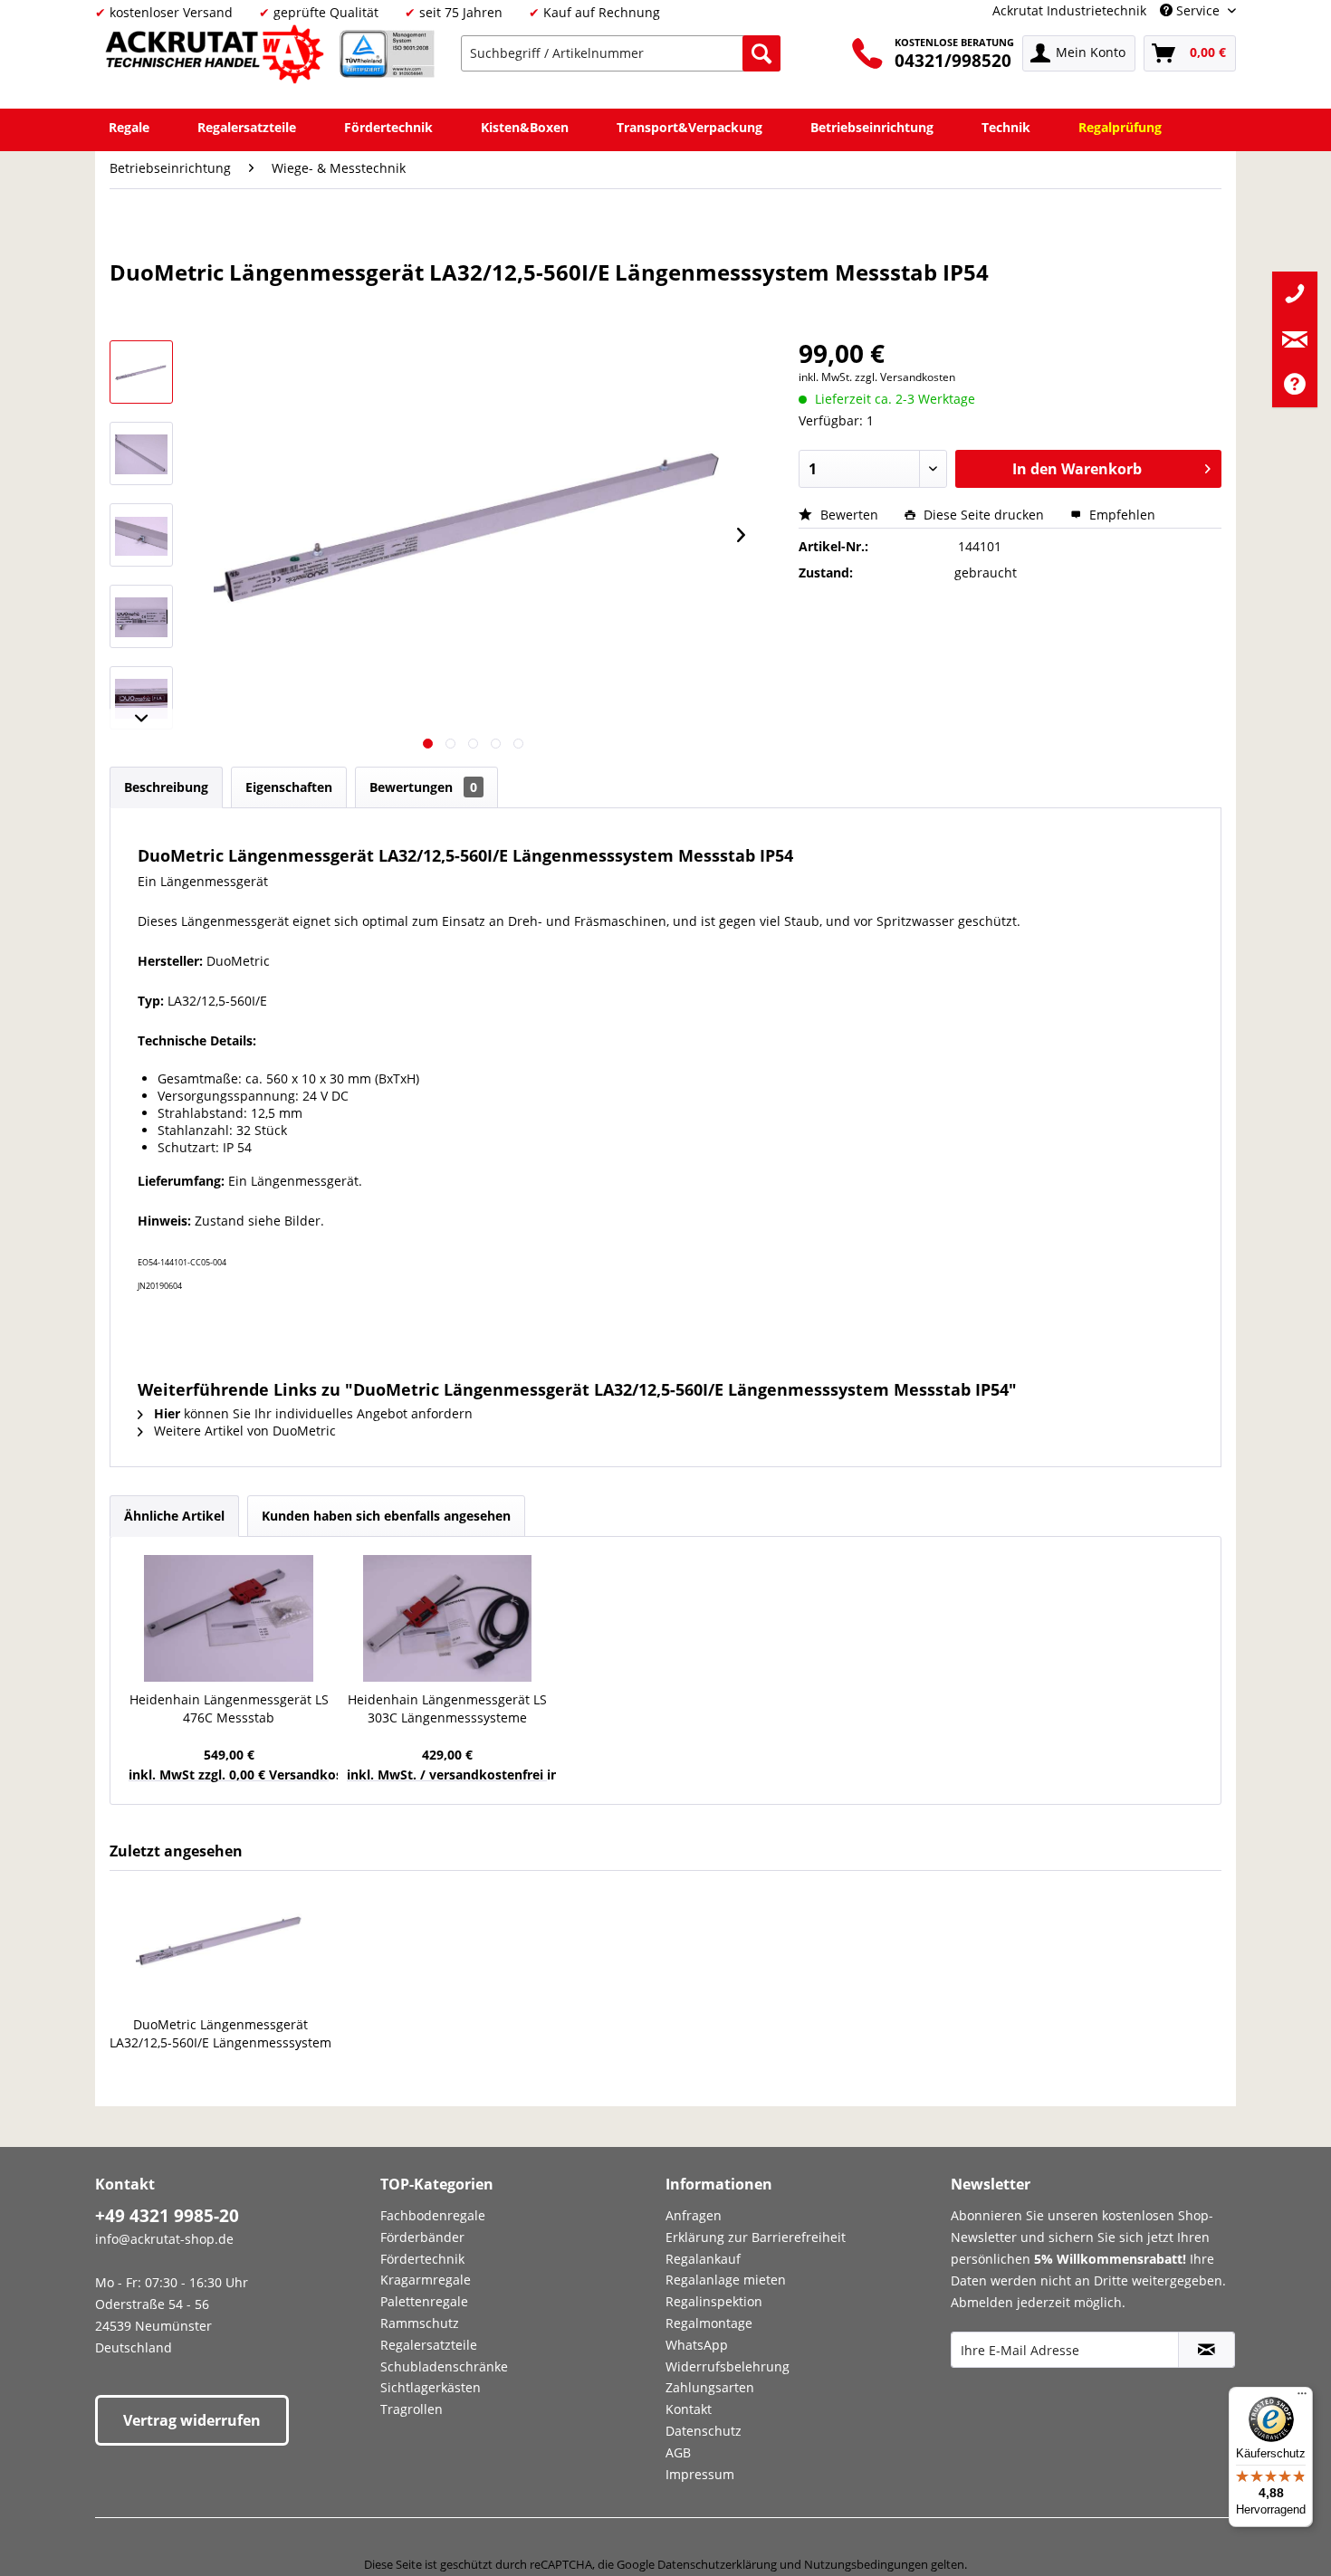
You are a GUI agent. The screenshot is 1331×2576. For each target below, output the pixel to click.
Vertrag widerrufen (192, 2420)
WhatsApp (697, 2345)
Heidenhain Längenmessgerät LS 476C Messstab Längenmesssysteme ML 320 (229, 1709)
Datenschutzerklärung (717, 2564)
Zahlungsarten (710, 2387)
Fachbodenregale (433, 2215)
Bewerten (849, 515)
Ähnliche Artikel (174, 1516)
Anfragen (694, 2215)
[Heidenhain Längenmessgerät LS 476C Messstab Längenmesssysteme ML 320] (229, 1618)
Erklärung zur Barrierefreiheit (756, 2237)
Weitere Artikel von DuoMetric (243, 1431)
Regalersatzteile (429, 2345)
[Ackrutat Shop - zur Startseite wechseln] (217, 57)
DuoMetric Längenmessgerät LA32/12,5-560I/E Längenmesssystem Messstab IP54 (220, 2034)
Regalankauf (703, 2259)
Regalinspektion (714, 2301)
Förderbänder (422, 2237)
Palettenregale (424, 2301)
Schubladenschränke (444, 2366)
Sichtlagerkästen (431, 2387)
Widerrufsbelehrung (728, 2366)
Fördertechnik (422, 2259)
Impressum (700, 2474)
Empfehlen (1120, 515)
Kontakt (689, 2409)
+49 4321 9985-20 (167, 2216)
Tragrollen (412, 2409)
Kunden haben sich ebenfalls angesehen (386, 1516)
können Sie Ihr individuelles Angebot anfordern (313, 1413)
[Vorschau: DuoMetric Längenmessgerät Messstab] (141, 453)
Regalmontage (709, 2323)
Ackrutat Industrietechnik (1069, 10)
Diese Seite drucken (984, 515)
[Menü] (1302, 2398)
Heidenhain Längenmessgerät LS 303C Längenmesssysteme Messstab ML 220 (447, 1709)
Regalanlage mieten (726, 2280)
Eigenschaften (289, 787)
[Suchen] (761, 53)
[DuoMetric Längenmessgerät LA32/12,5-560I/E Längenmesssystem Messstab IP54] (221, 1943)
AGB (678, 2452)
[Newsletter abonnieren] (1207, 2350)
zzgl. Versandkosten (905, 377)
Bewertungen (423, 787)
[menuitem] (621, 53)
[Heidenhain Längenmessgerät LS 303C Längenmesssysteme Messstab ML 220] (447, 1618)
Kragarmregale (426, 2280)
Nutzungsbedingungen (866, 2564)
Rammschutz (420, 2323)
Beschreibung (166, 787)
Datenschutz (704, 2431)
